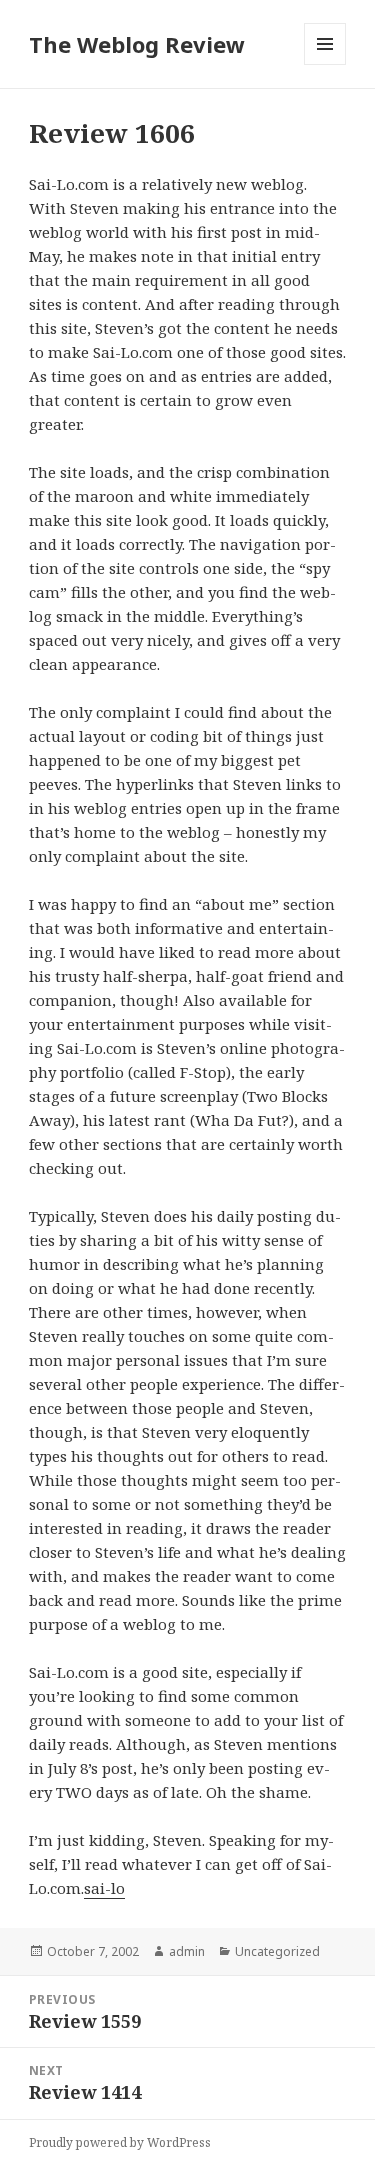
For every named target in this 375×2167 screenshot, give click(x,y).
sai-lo (104, 1888)
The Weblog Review (137, 44)
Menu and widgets (325, 64)
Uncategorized (277, 1951)
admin (187, 1951)
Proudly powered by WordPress (120, 2142)
